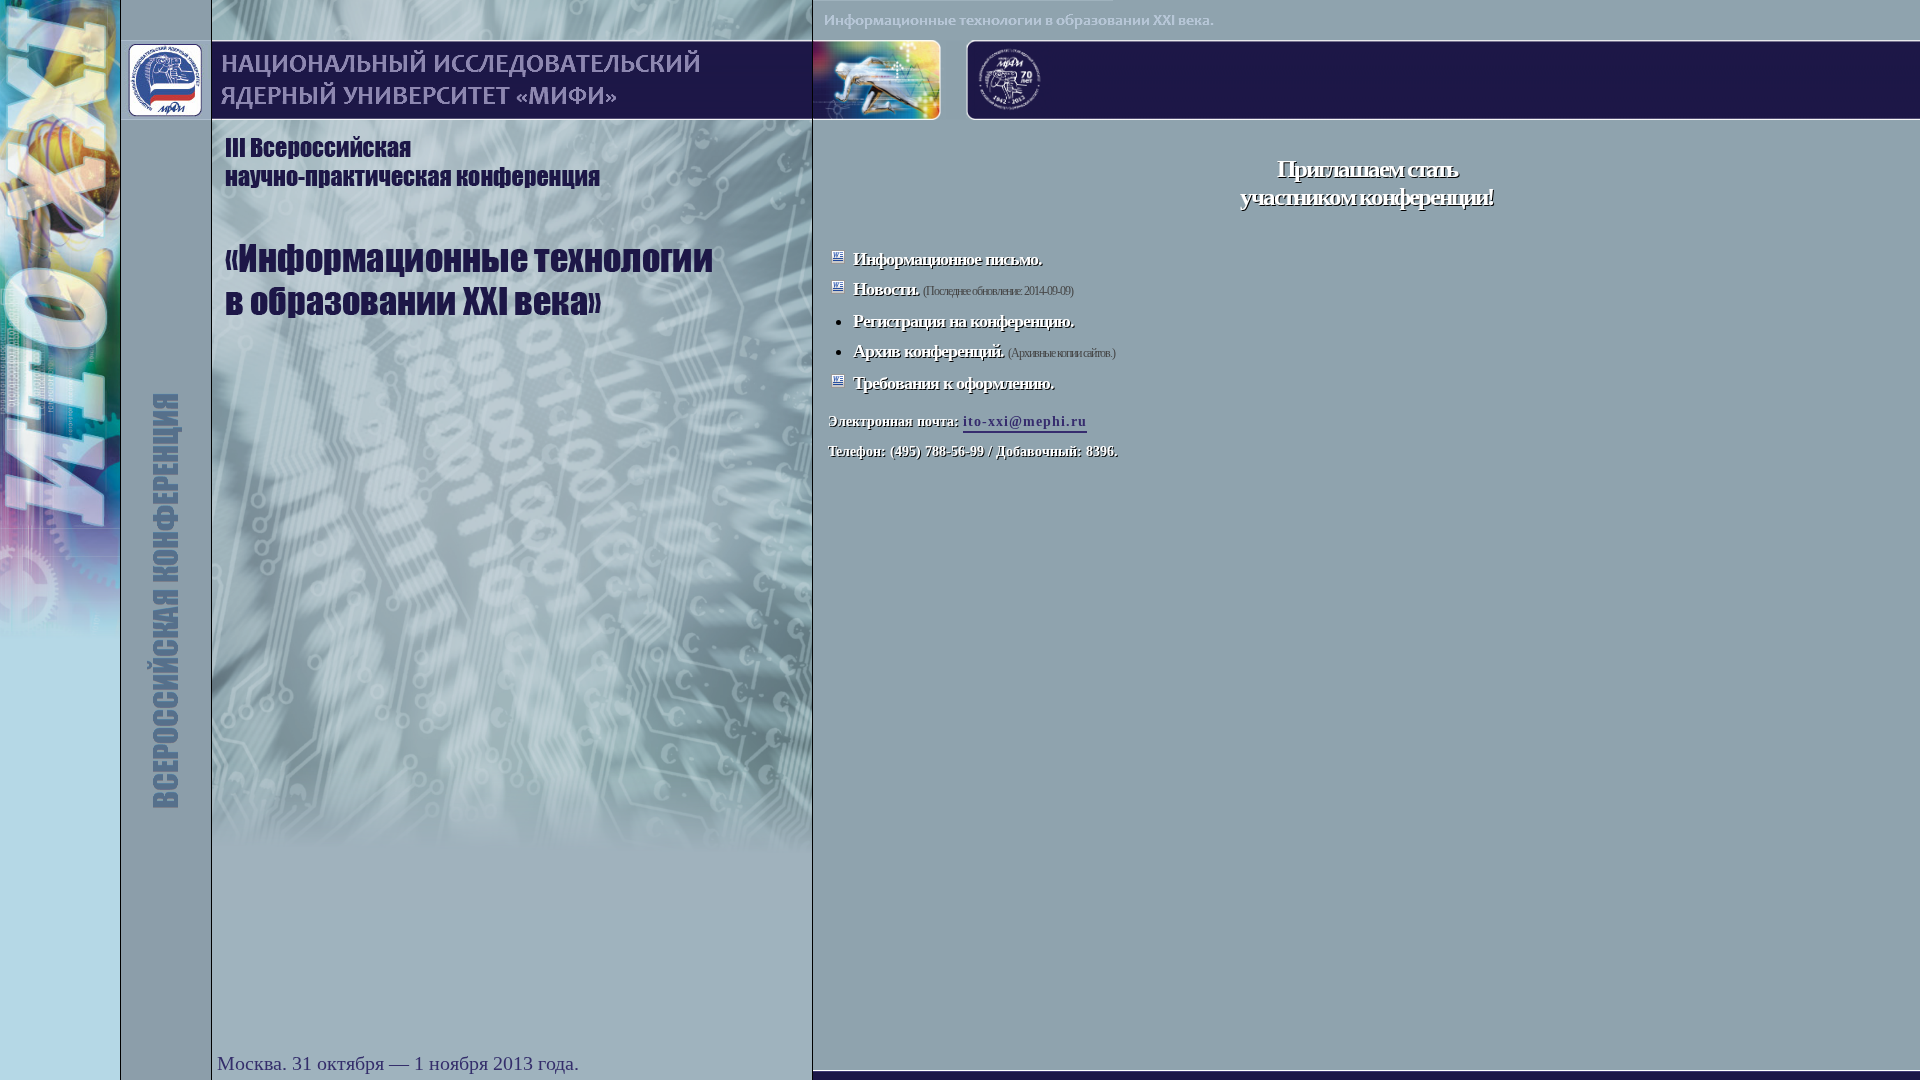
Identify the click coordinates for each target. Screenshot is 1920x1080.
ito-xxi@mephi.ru (1025, 421)
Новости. (886, 289)
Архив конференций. (928, 351)
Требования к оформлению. (953, 383)
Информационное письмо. (947, 259)
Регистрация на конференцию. (963, 321)
